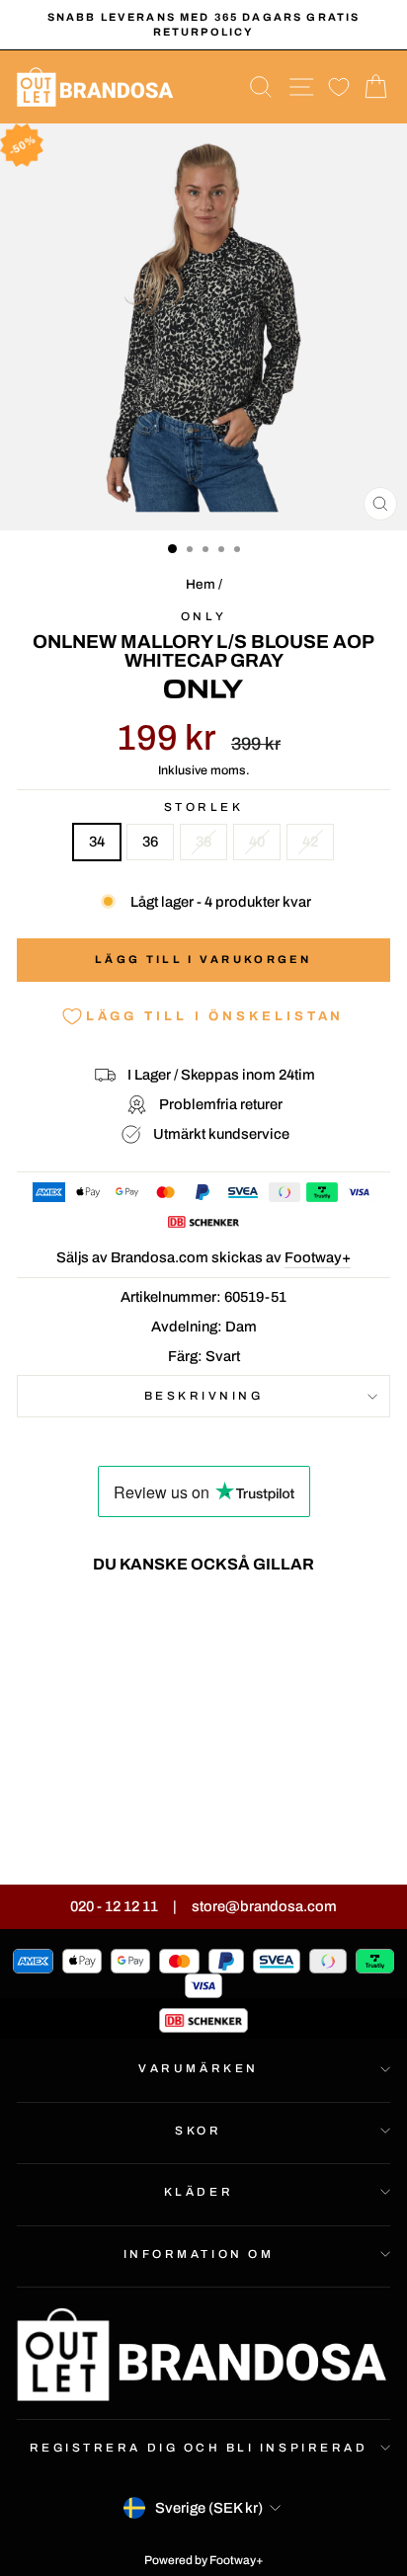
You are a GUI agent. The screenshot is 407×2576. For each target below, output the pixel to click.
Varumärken (198, 2068)
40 (257, 842)
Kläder (199, 2192)
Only (203, 616)
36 (150, 842)
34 (97, 842)
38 (203, 842)
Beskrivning (204, 1396)
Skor (198, 2131)
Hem (201, 584)
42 (310, 842)
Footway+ (318, 1257)
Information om (199, 2254)
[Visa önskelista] (339, 87)
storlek (204, 807)
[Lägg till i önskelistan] (135, 1626)
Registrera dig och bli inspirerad (199, 2448)
